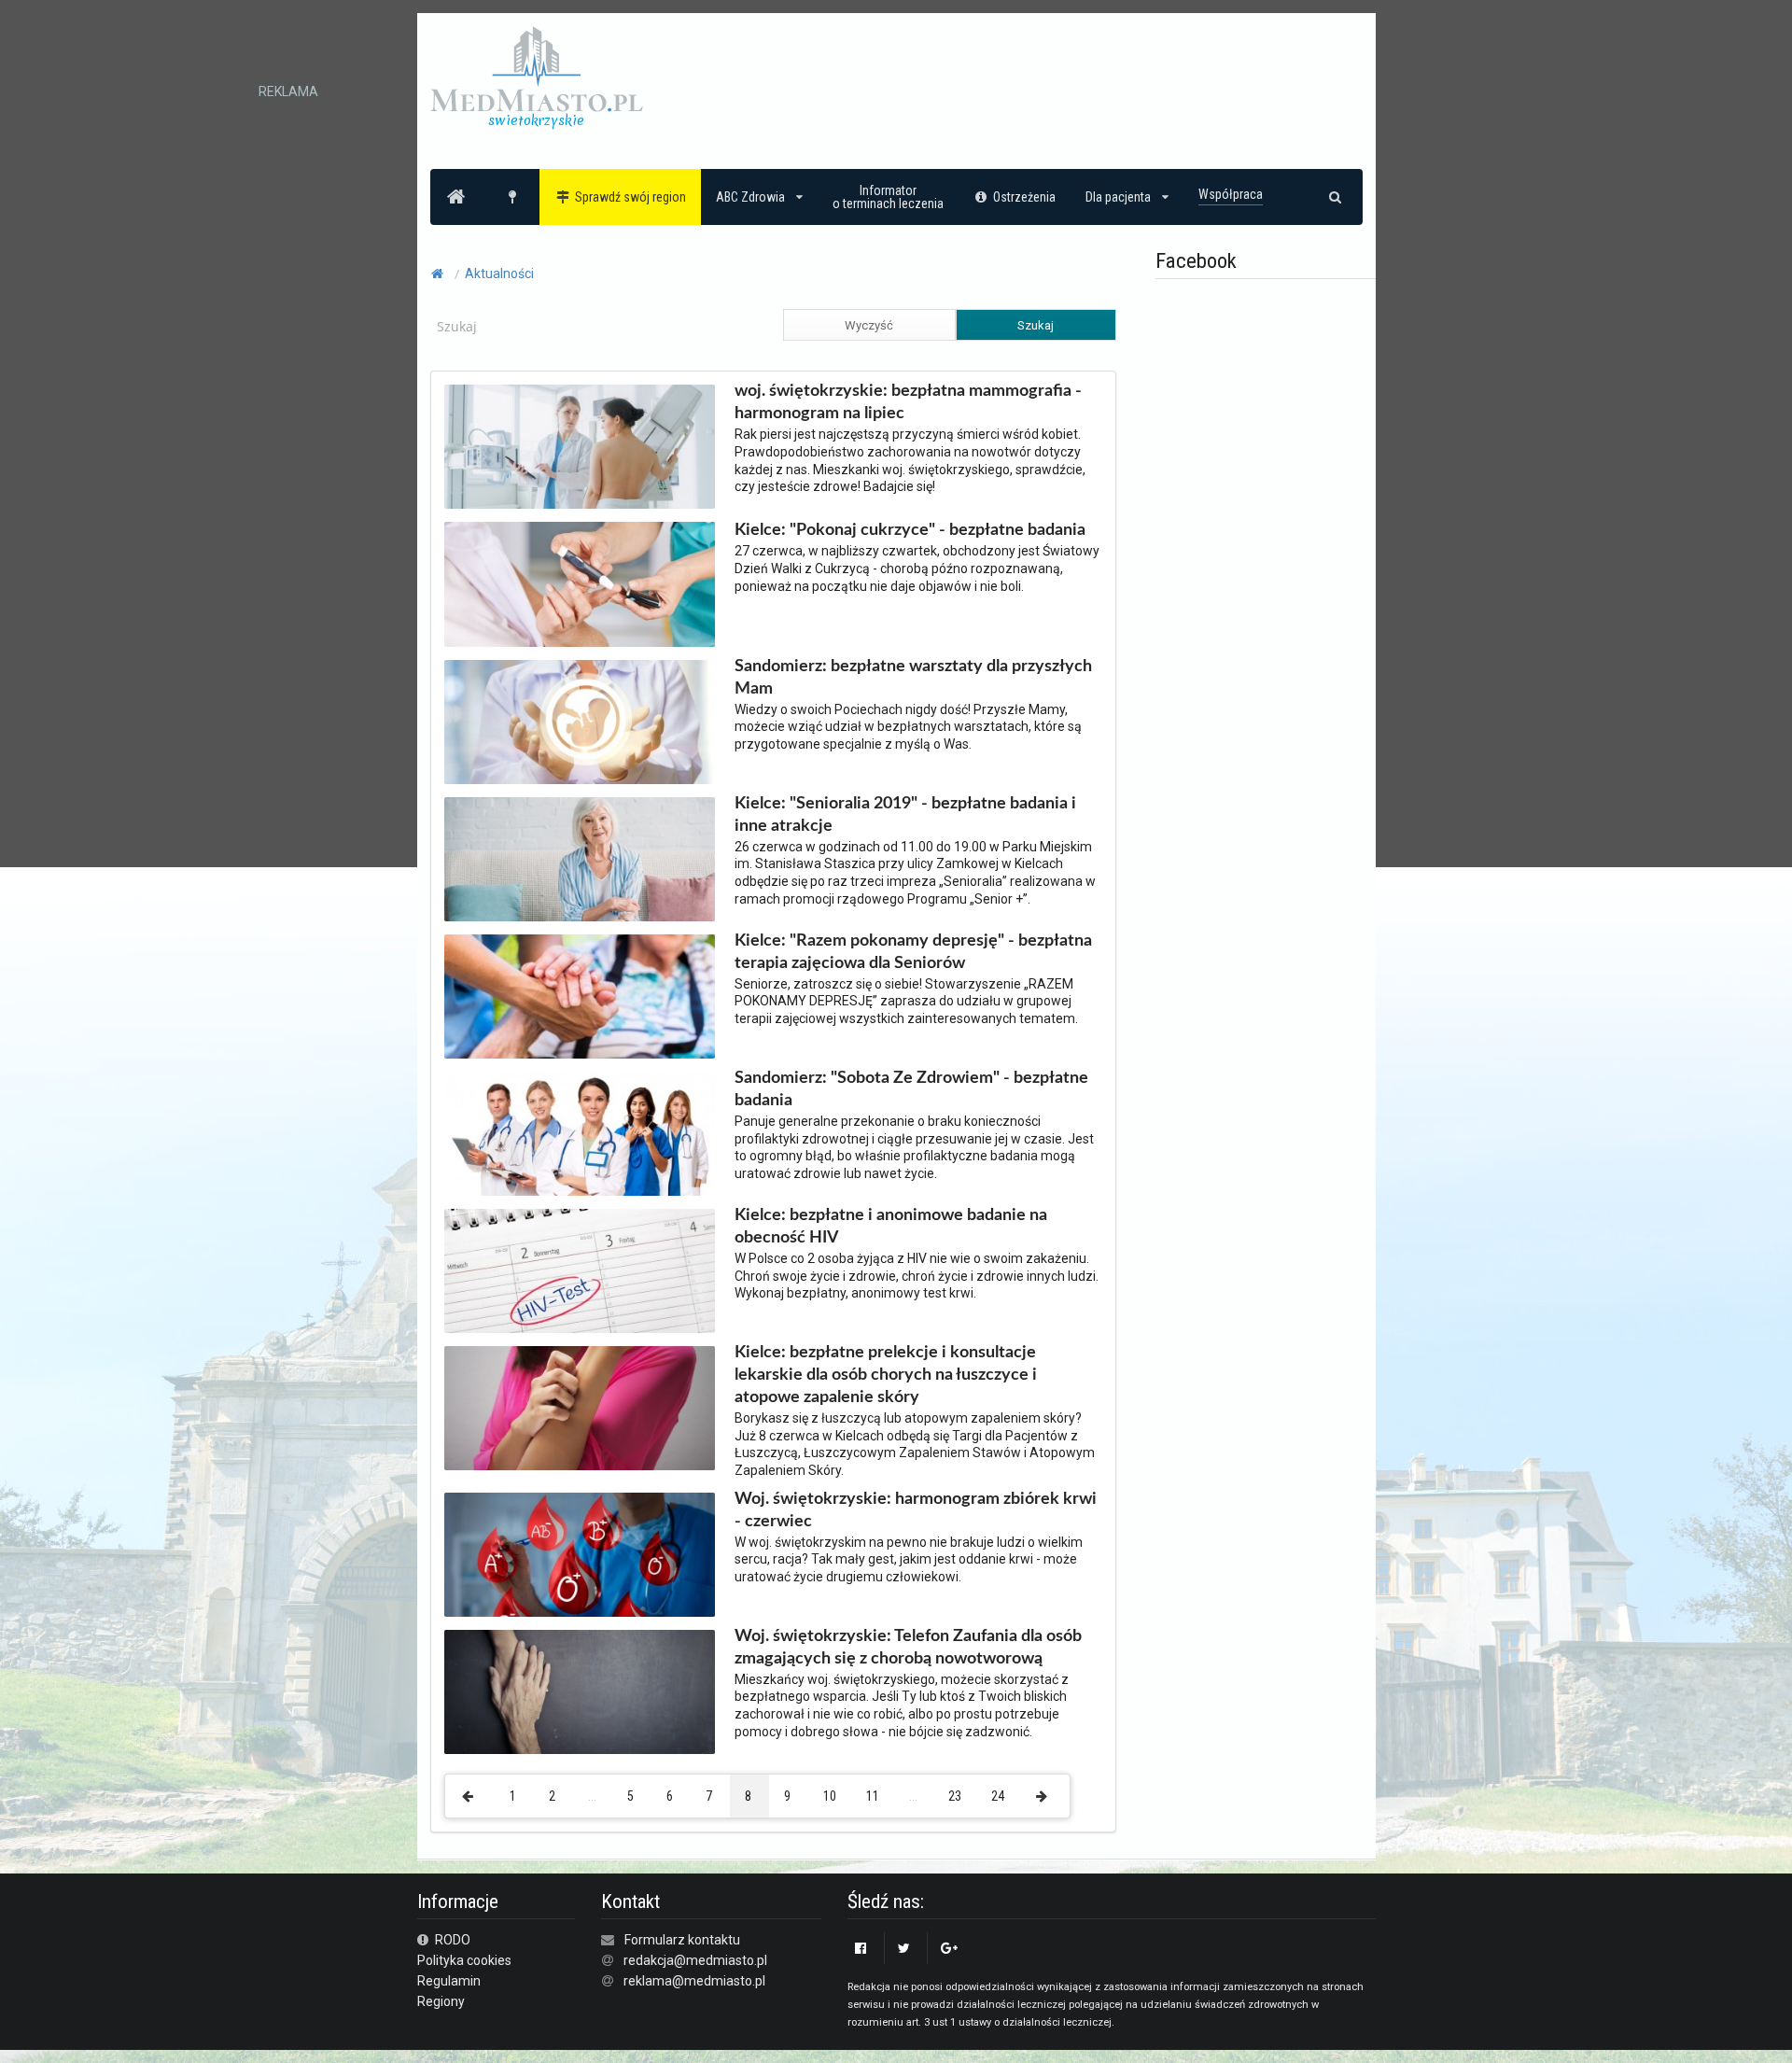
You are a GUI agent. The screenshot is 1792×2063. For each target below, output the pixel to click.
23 (955, 1796)
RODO (451, 1940)
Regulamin (449, 1981)
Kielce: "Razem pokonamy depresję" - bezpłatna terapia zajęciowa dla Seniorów (913, 952)
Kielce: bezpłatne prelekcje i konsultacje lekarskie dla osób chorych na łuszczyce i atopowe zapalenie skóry (886, 1375)
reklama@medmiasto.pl (694, 1981)
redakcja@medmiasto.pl (695, 1960)
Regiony (441, 2001)
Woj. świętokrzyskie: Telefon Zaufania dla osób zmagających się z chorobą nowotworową (908, 1648)
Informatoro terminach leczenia (888, 197)
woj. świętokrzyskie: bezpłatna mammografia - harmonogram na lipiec (908, 402)
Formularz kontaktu (682, 1940)
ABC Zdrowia (750, 197)
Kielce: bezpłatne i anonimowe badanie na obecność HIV (891, 1227)
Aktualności (499, 274)
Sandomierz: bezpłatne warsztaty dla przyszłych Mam (913, 678)
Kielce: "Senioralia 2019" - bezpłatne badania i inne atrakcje (905, 815)
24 (998, 1796)
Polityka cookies (464, 1960)
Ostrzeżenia (1024, 197)
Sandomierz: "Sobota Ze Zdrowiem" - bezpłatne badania (911, 1089)
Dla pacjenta (1118, 197)
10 (830, 1796)
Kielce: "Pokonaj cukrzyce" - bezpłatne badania (910, 530)
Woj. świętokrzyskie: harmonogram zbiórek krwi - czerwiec (916, 1510)
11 (873, 1796)
